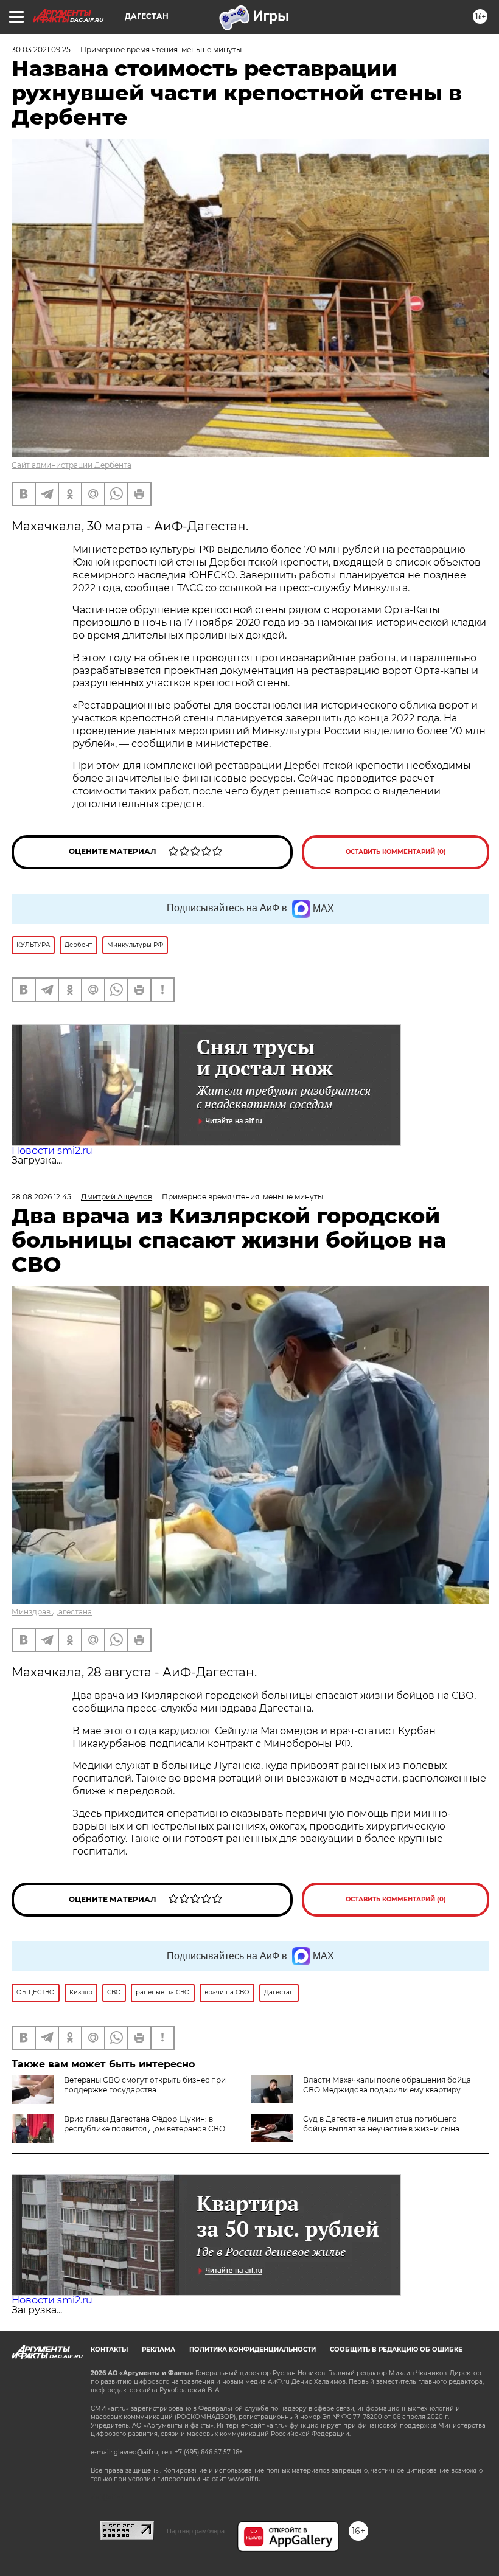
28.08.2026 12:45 (41, 1197)
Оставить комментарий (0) (396, 852)
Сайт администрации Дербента (72, 465)
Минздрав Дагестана (52, 1612)
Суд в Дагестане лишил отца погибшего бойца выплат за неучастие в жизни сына (381, 2124)
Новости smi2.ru (52, 1151)
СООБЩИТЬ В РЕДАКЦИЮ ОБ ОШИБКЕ (396, 2349)
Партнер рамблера (196, 2531)
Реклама (159, 2349)
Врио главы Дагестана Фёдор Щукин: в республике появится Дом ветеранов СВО (145, 2124)
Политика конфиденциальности (253, 2349)
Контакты (109, 2349)
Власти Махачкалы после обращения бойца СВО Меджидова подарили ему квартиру (387, 2085)
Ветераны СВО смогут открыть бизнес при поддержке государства (145, 2085)
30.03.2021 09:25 (41, 50)
